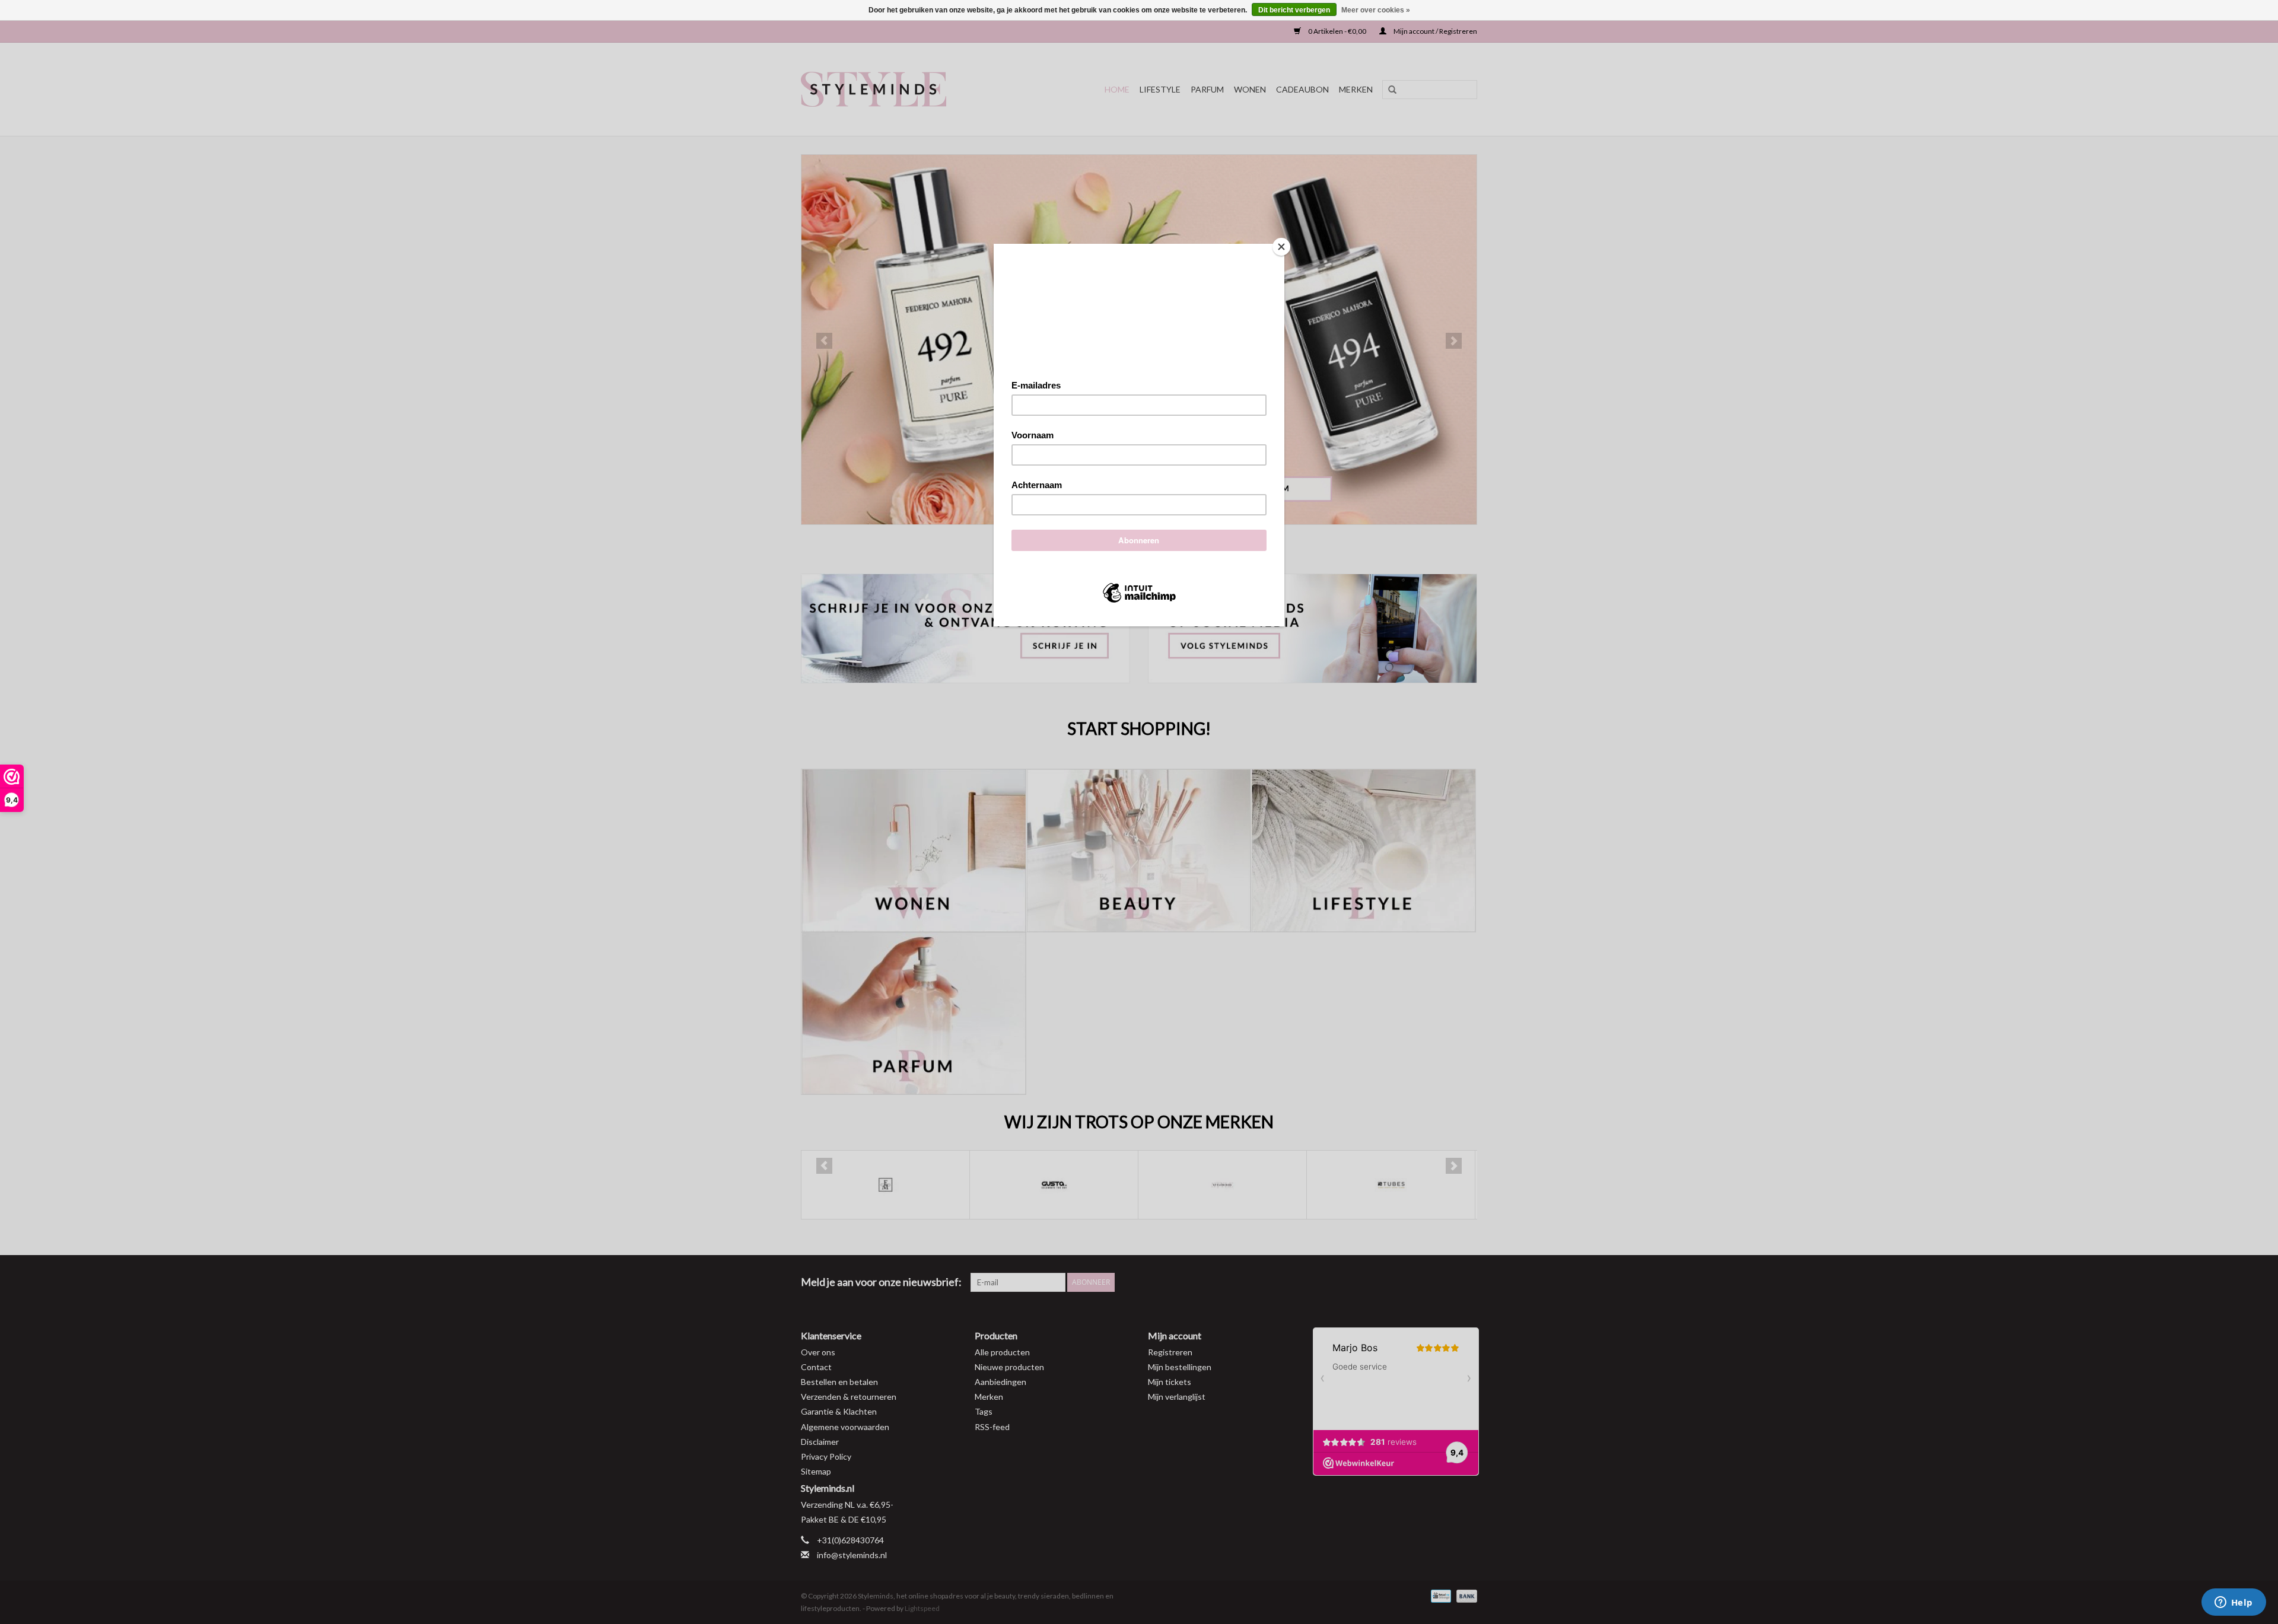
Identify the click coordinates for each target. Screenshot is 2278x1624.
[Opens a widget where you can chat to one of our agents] (2234, 1603)
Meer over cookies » (1376, 10)
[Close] (1281, 247)
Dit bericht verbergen (1294, 10)
